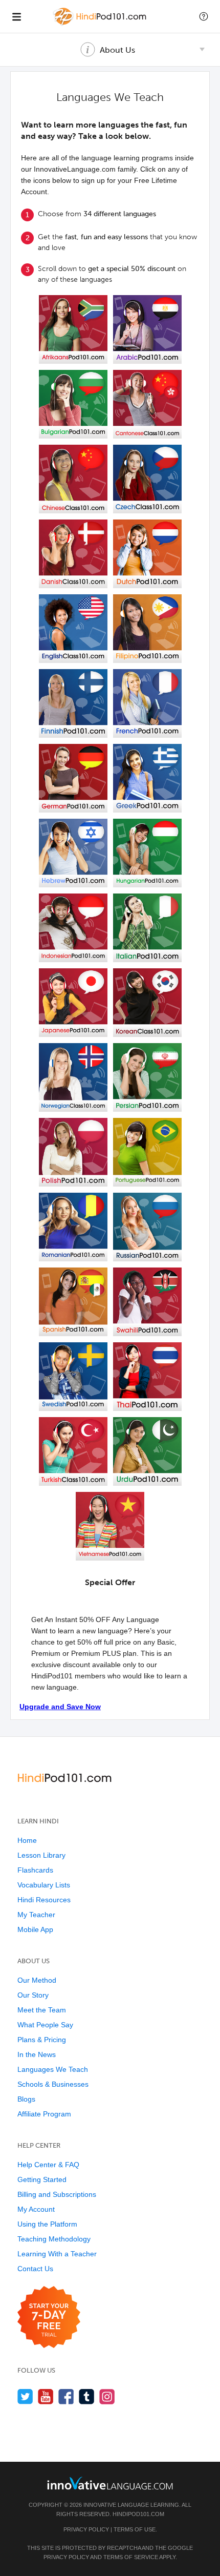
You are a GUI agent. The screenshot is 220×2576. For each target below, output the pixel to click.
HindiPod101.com (138, 2514)
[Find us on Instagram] (107, 2396)
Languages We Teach (53, 2069)
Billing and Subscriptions (57, 2194)
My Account (36, 2209)
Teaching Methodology (54, 2239)
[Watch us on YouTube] (46, 2396)
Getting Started (42, 2179)
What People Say (45, 2025)
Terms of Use (135, 2529)
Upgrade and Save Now (60, 1707)
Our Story (33, 1995)
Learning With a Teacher (57, 2254)
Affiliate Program (44, 2114)
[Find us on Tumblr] (87, 2396)
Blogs (26, 2099)
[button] (204, 16)
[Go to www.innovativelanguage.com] (110, 2483)
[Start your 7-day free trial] (49, 2318)
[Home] (101, 24)
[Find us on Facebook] (66, 2396)
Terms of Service (131, 2557)
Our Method (37, 1980)
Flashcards (35, 1870)
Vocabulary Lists (44, 1885)
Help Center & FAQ (48, 2165)
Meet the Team (42, 2010)
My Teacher (36, 1915)
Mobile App (35, 1929)
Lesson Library (41, 1855)
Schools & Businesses (53, 2084)
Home (27, 1840)
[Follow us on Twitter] (25, 2396)
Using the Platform (47, 2224)
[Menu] (16, 16)
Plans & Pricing (42, 2040)
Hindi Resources (44, 1900)
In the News (37, 2054)
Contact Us (35, 2269)
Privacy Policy (86, 2529)
